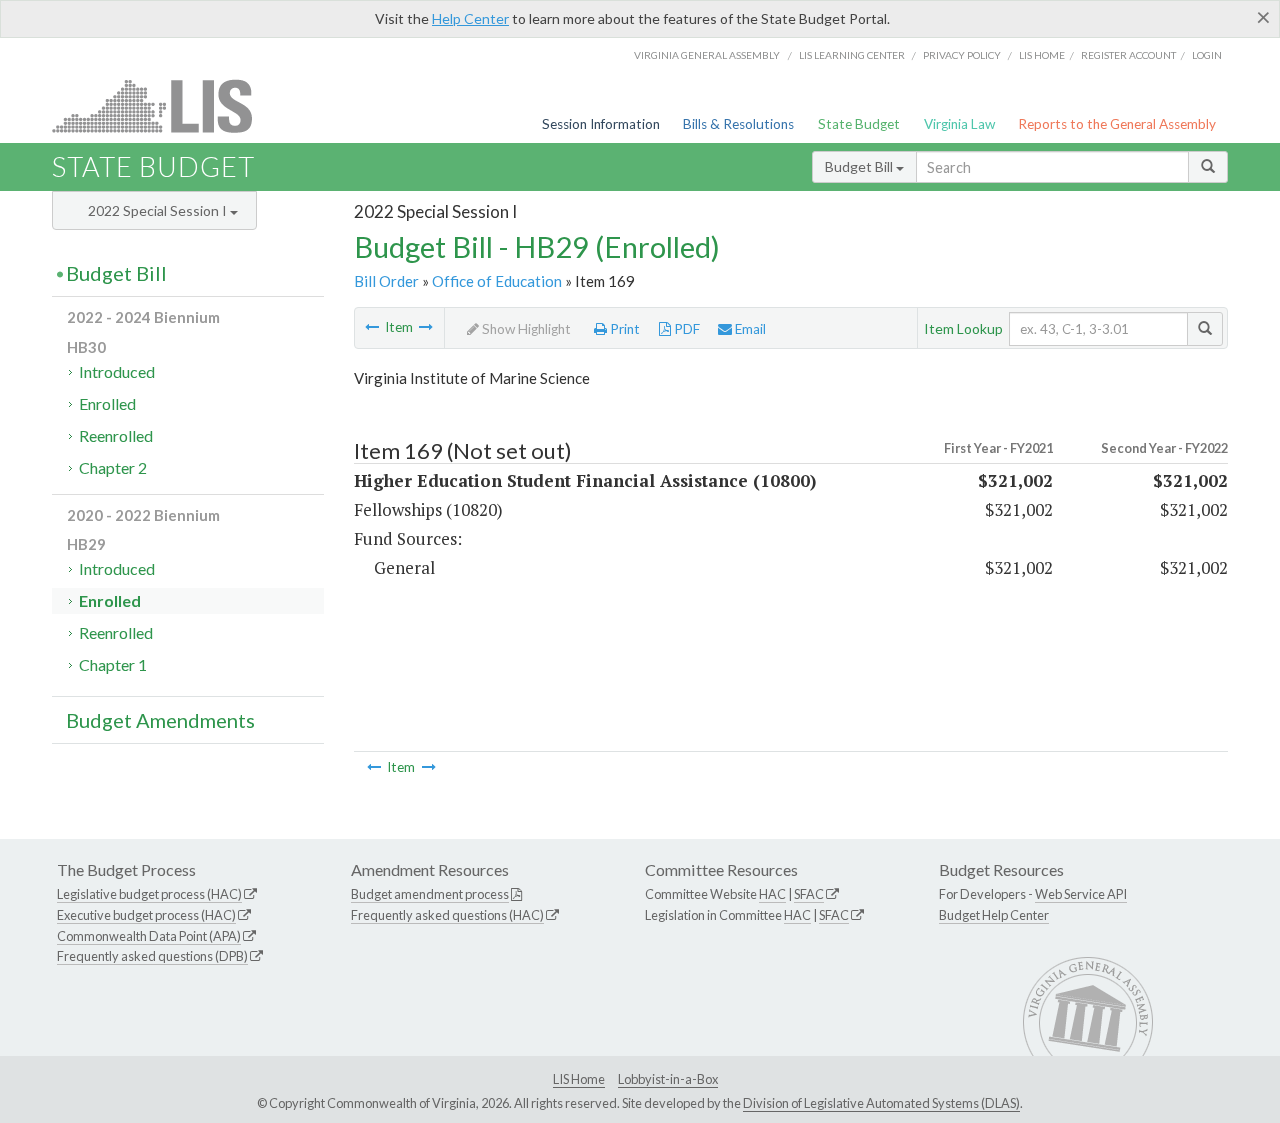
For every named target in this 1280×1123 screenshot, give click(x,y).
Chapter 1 (113, 664)
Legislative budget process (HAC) (149, 894)
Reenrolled (116, 435)
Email (749, 329)
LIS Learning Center (852, 55)
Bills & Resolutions (738, 124)
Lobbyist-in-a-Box (668, 1079)
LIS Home (579, 1079)
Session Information (601, 124)
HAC (772, 894)
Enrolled (107, 403)
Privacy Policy (962, 55)
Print (623, 329)
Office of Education (497, 281)
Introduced (117, 371)
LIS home (1042, 55)
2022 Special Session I (159, 210)
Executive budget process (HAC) (146, 915)
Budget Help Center (994, 915)
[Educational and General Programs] (372, 327)
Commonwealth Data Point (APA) (149, 936)
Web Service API (1081, 894)
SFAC (809, 894)
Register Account (1128, 55)
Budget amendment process (430, 894)
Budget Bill (860, 166)
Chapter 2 (113, 467)
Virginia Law (959, 124)
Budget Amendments (160, 720)
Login (1207, 55)
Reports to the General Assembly (1117, 124)
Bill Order (386, 281)
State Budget (859, 124)
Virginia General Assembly (707, 55)
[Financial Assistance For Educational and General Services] (426, 327)
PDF (685, 329)
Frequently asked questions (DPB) (152, 956)
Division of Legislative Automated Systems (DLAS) (881, 1103)
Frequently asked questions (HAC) (447, 915)
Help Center (470, 18)
